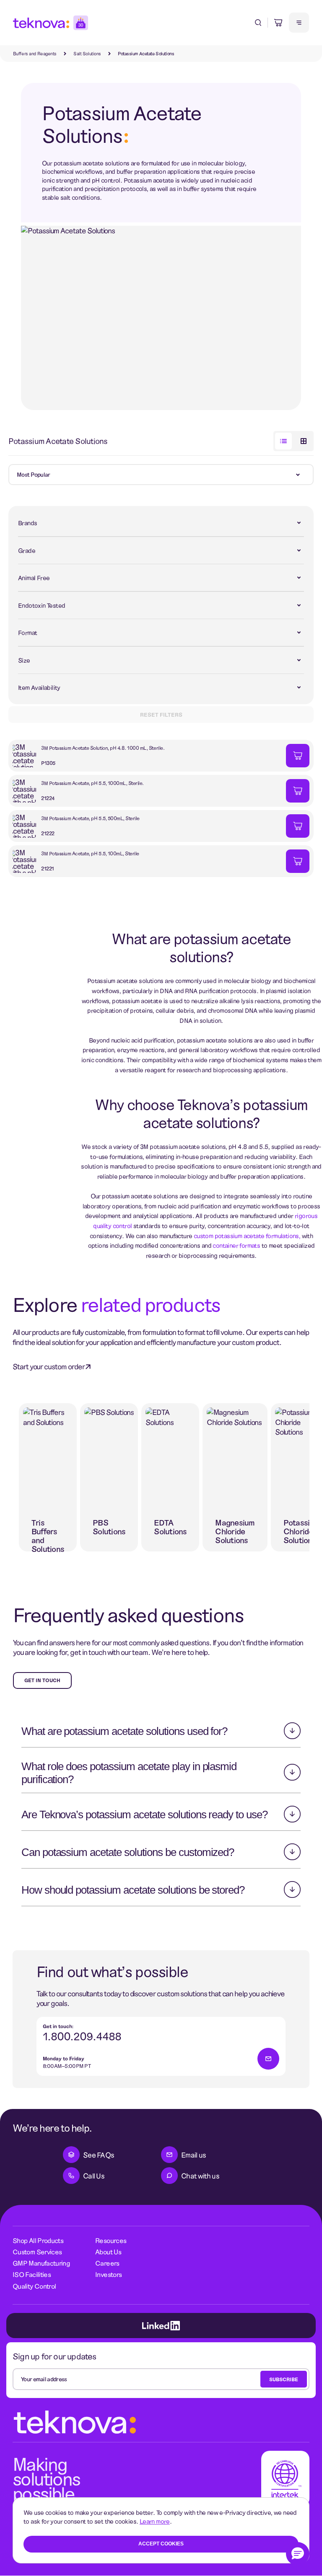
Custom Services (37, 2252)
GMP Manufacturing (41, 2263)
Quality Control (34, 2286)
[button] (298, 2554)
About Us (108, 2252)
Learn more (155, 2521)
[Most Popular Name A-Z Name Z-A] (161, 475)
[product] (147, 756)
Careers (107, 2263)
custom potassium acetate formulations (246, 1236)
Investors (108, 2274)
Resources (111, 2240)
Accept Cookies (161, 2544)
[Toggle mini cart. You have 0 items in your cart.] (278, 23)
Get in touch (42, 1680)
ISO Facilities (32, 2274)
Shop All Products (38, 2240)
